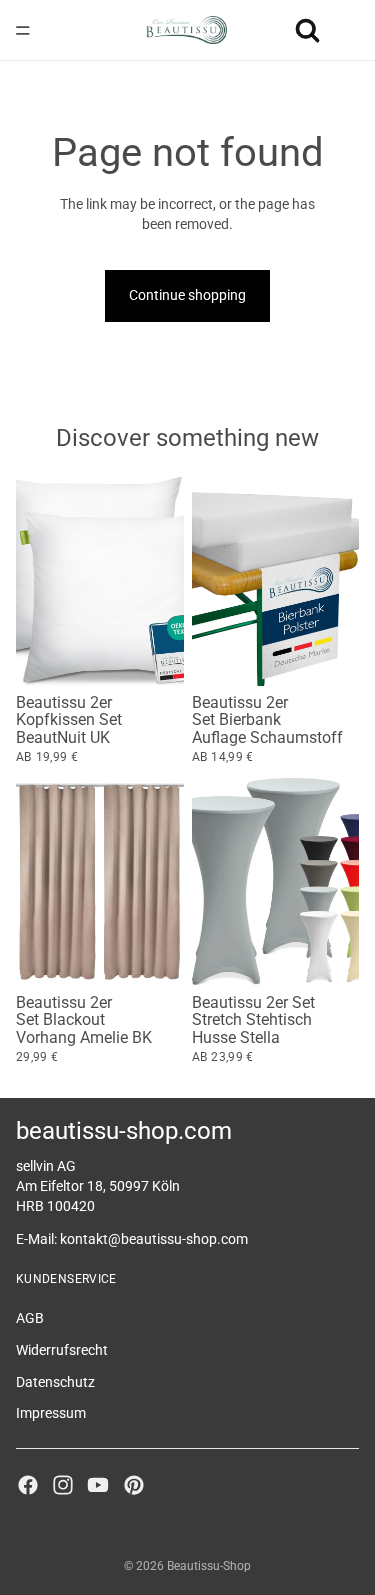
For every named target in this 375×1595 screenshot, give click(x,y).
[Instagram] (63, 1484)
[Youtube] (98, 1484)
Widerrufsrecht (62, 1349)
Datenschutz (55, 1381)
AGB (30, 1318)
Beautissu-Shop (209, 1566)
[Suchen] (307, 30)
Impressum (51, 1413)
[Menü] (23, 30)
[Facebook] (28, 1484)
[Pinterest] (134, 1484)
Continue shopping (187, 295)
